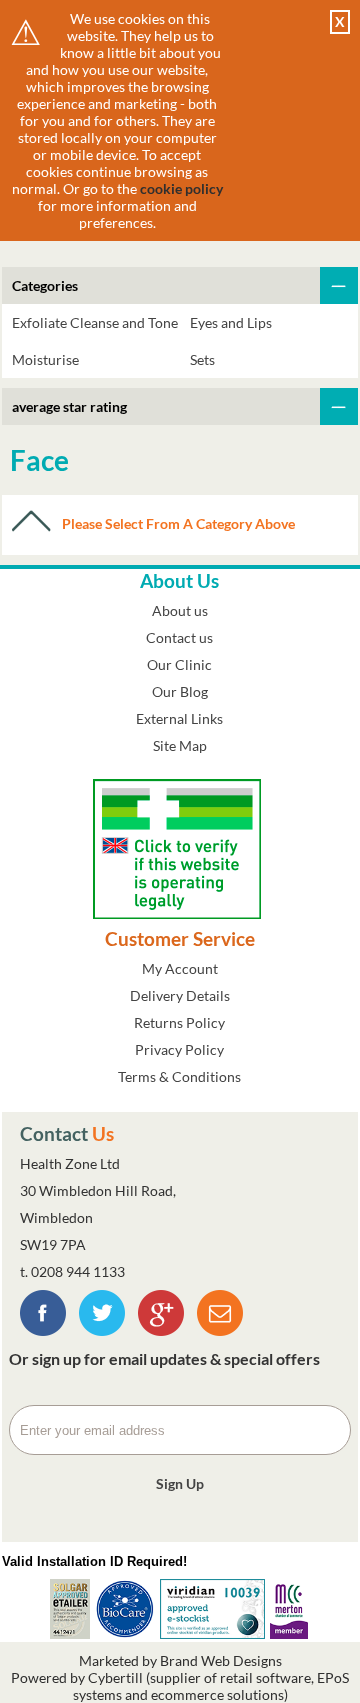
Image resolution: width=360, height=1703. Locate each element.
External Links (179, 718)
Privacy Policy (179, 1049)
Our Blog (180, 691)
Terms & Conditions (179, 1076)
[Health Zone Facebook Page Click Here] (43, 1330)
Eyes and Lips (231, 322)
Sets (202, 359)
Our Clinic (179, 664)
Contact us (179, 637)
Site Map (180, 745)
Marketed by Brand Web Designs (180, 1660)
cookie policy (181, 188)
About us (180, 610)
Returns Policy (179, 1022)
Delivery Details (180, 995)
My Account (180, 968)
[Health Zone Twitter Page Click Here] (102, 1330)
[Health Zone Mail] (220, 1330)
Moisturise (45, 359)
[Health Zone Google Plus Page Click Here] (161, 1330)
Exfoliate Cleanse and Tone (95, 322)
